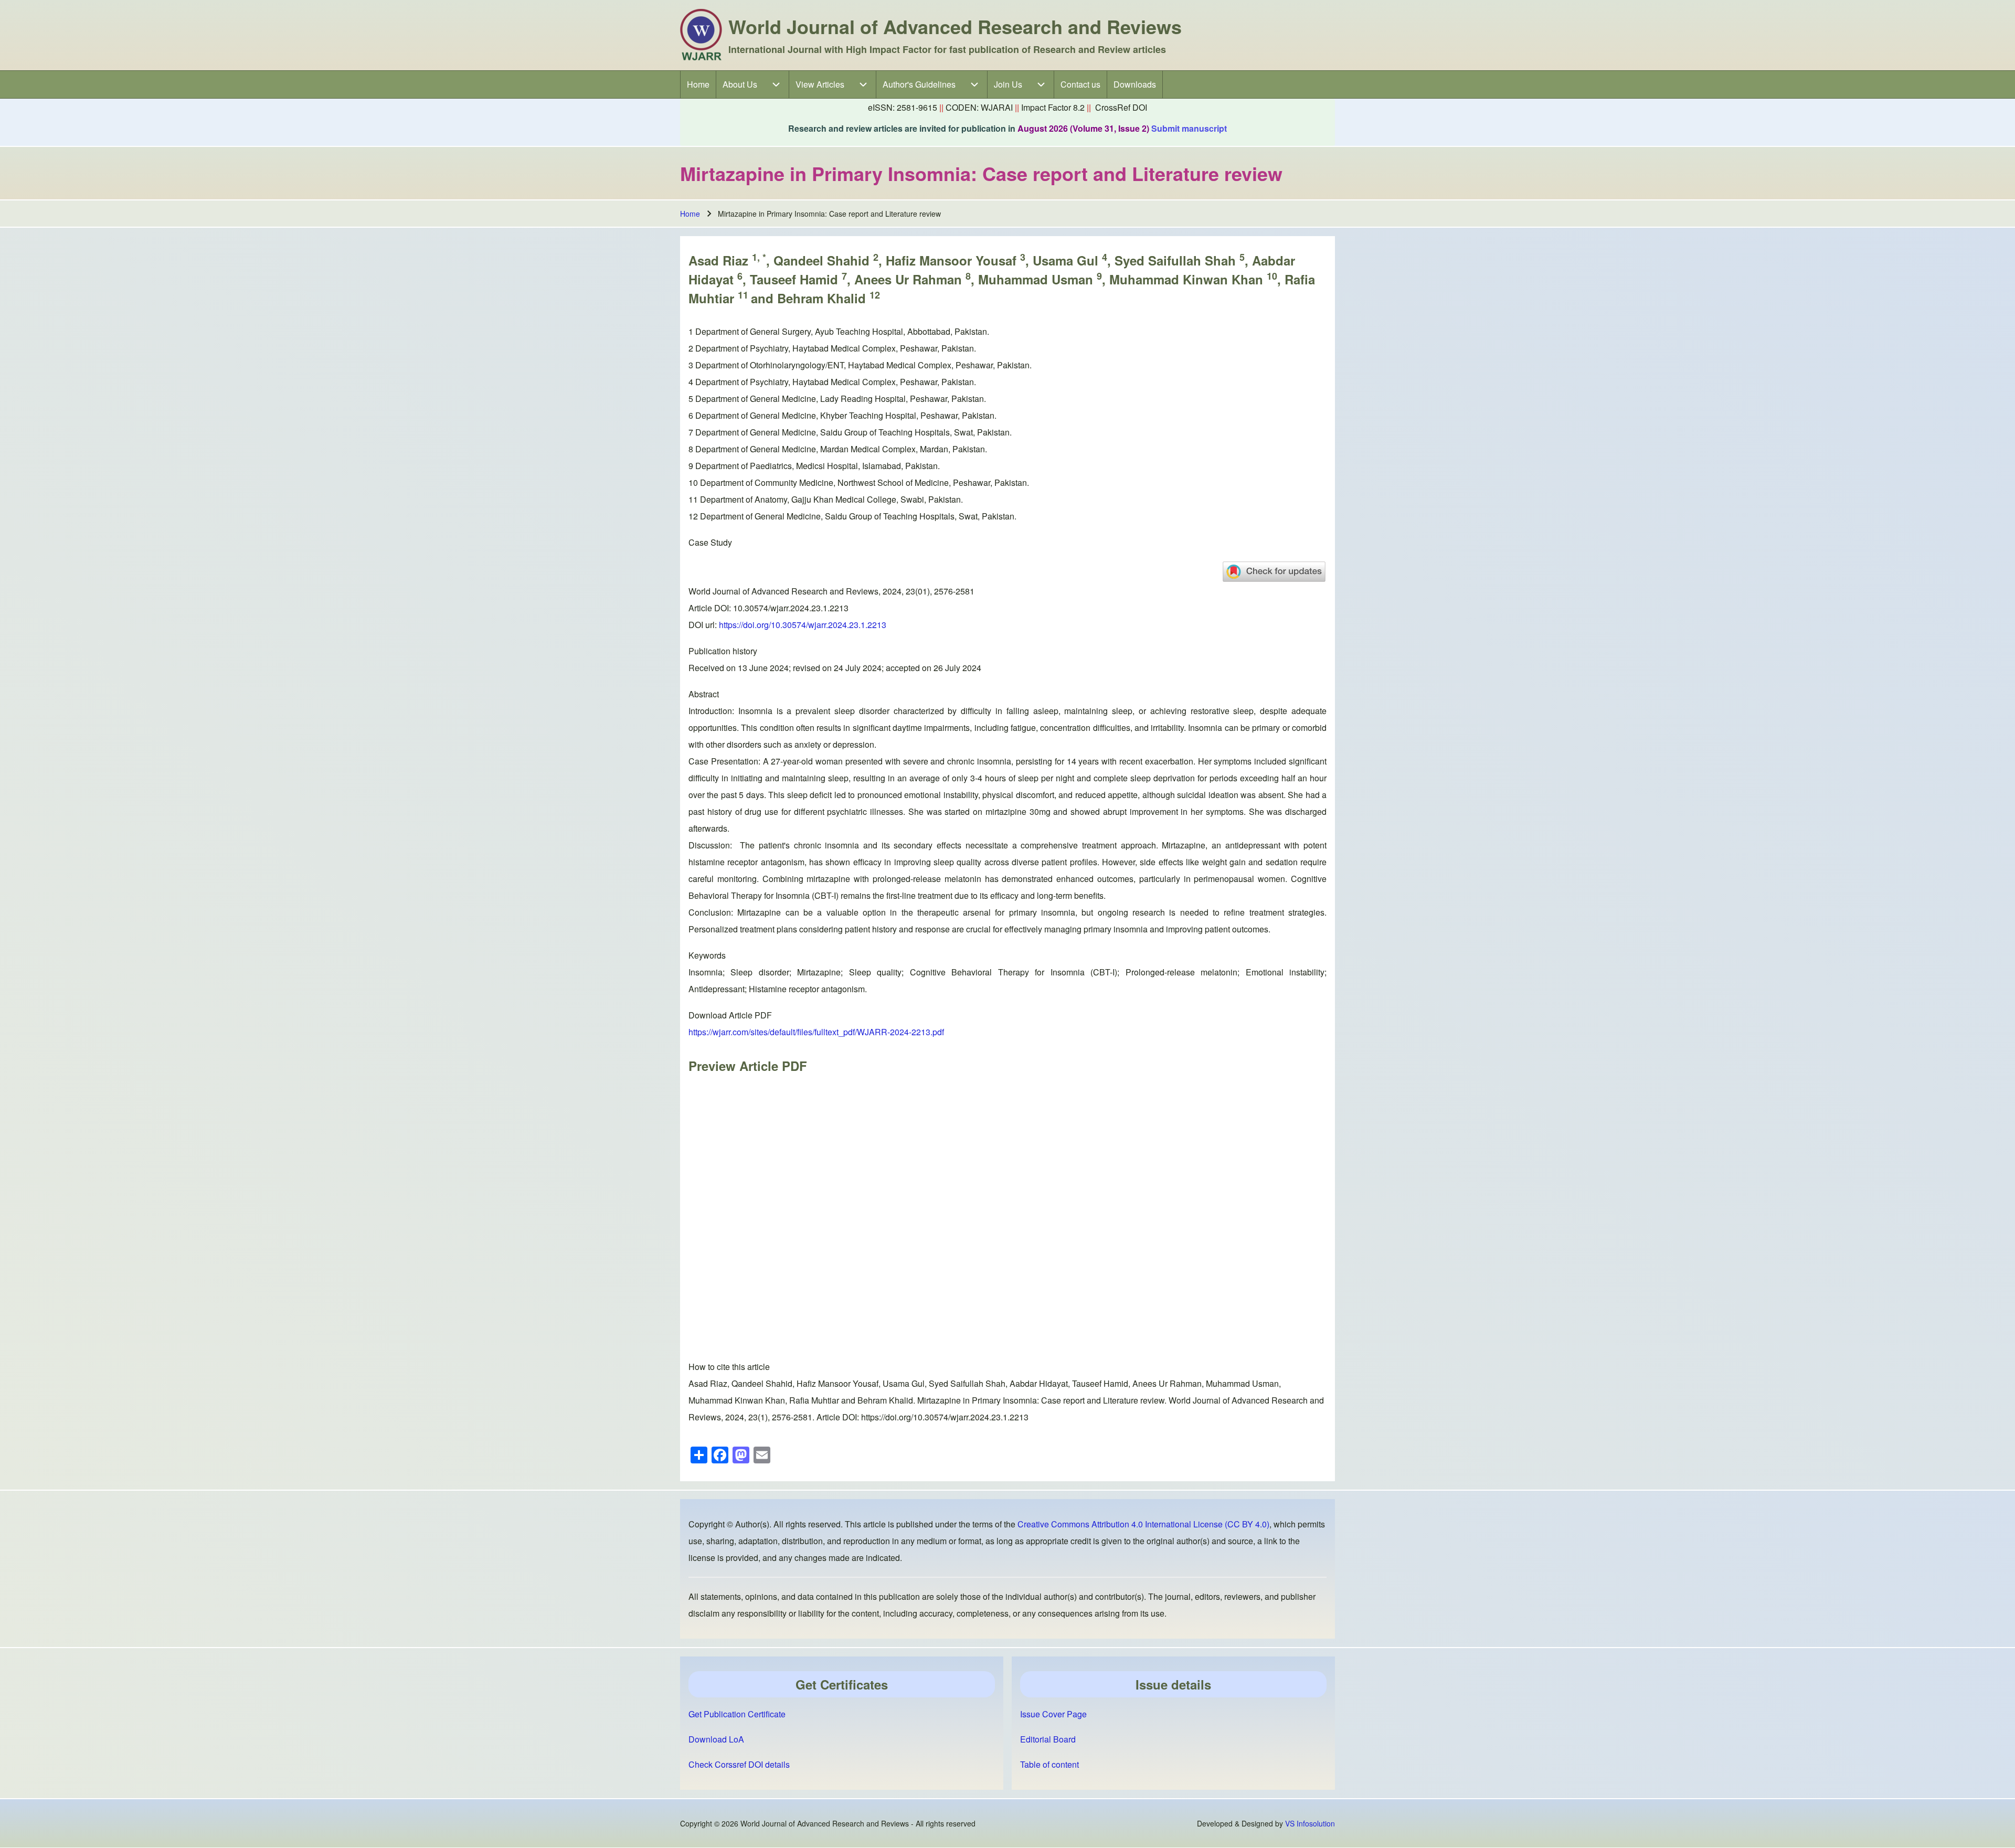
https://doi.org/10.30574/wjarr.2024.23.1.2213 (803, 625)
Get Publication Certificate (737, 1714)
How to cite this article (729, 1367)
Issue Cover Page (1053, 1714)
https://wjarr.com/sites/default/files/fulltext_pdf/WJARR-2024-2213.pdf (816, 1032)
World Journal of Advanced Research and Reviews (955, 26)
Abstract (704, 694)
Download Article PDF (730, 1015)
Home (690, 214)
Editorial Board (1048, 1739)
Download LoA (716, 1739)
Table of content (1049, 1764)
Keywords (707, 955)
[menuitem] (698, 84)
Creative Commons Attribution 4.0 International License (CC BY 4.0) (1143, 1524)
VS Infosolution (1310, 1823)
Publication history (723, 651)
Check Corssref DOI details (739, 1764)
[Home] (701, 35)
